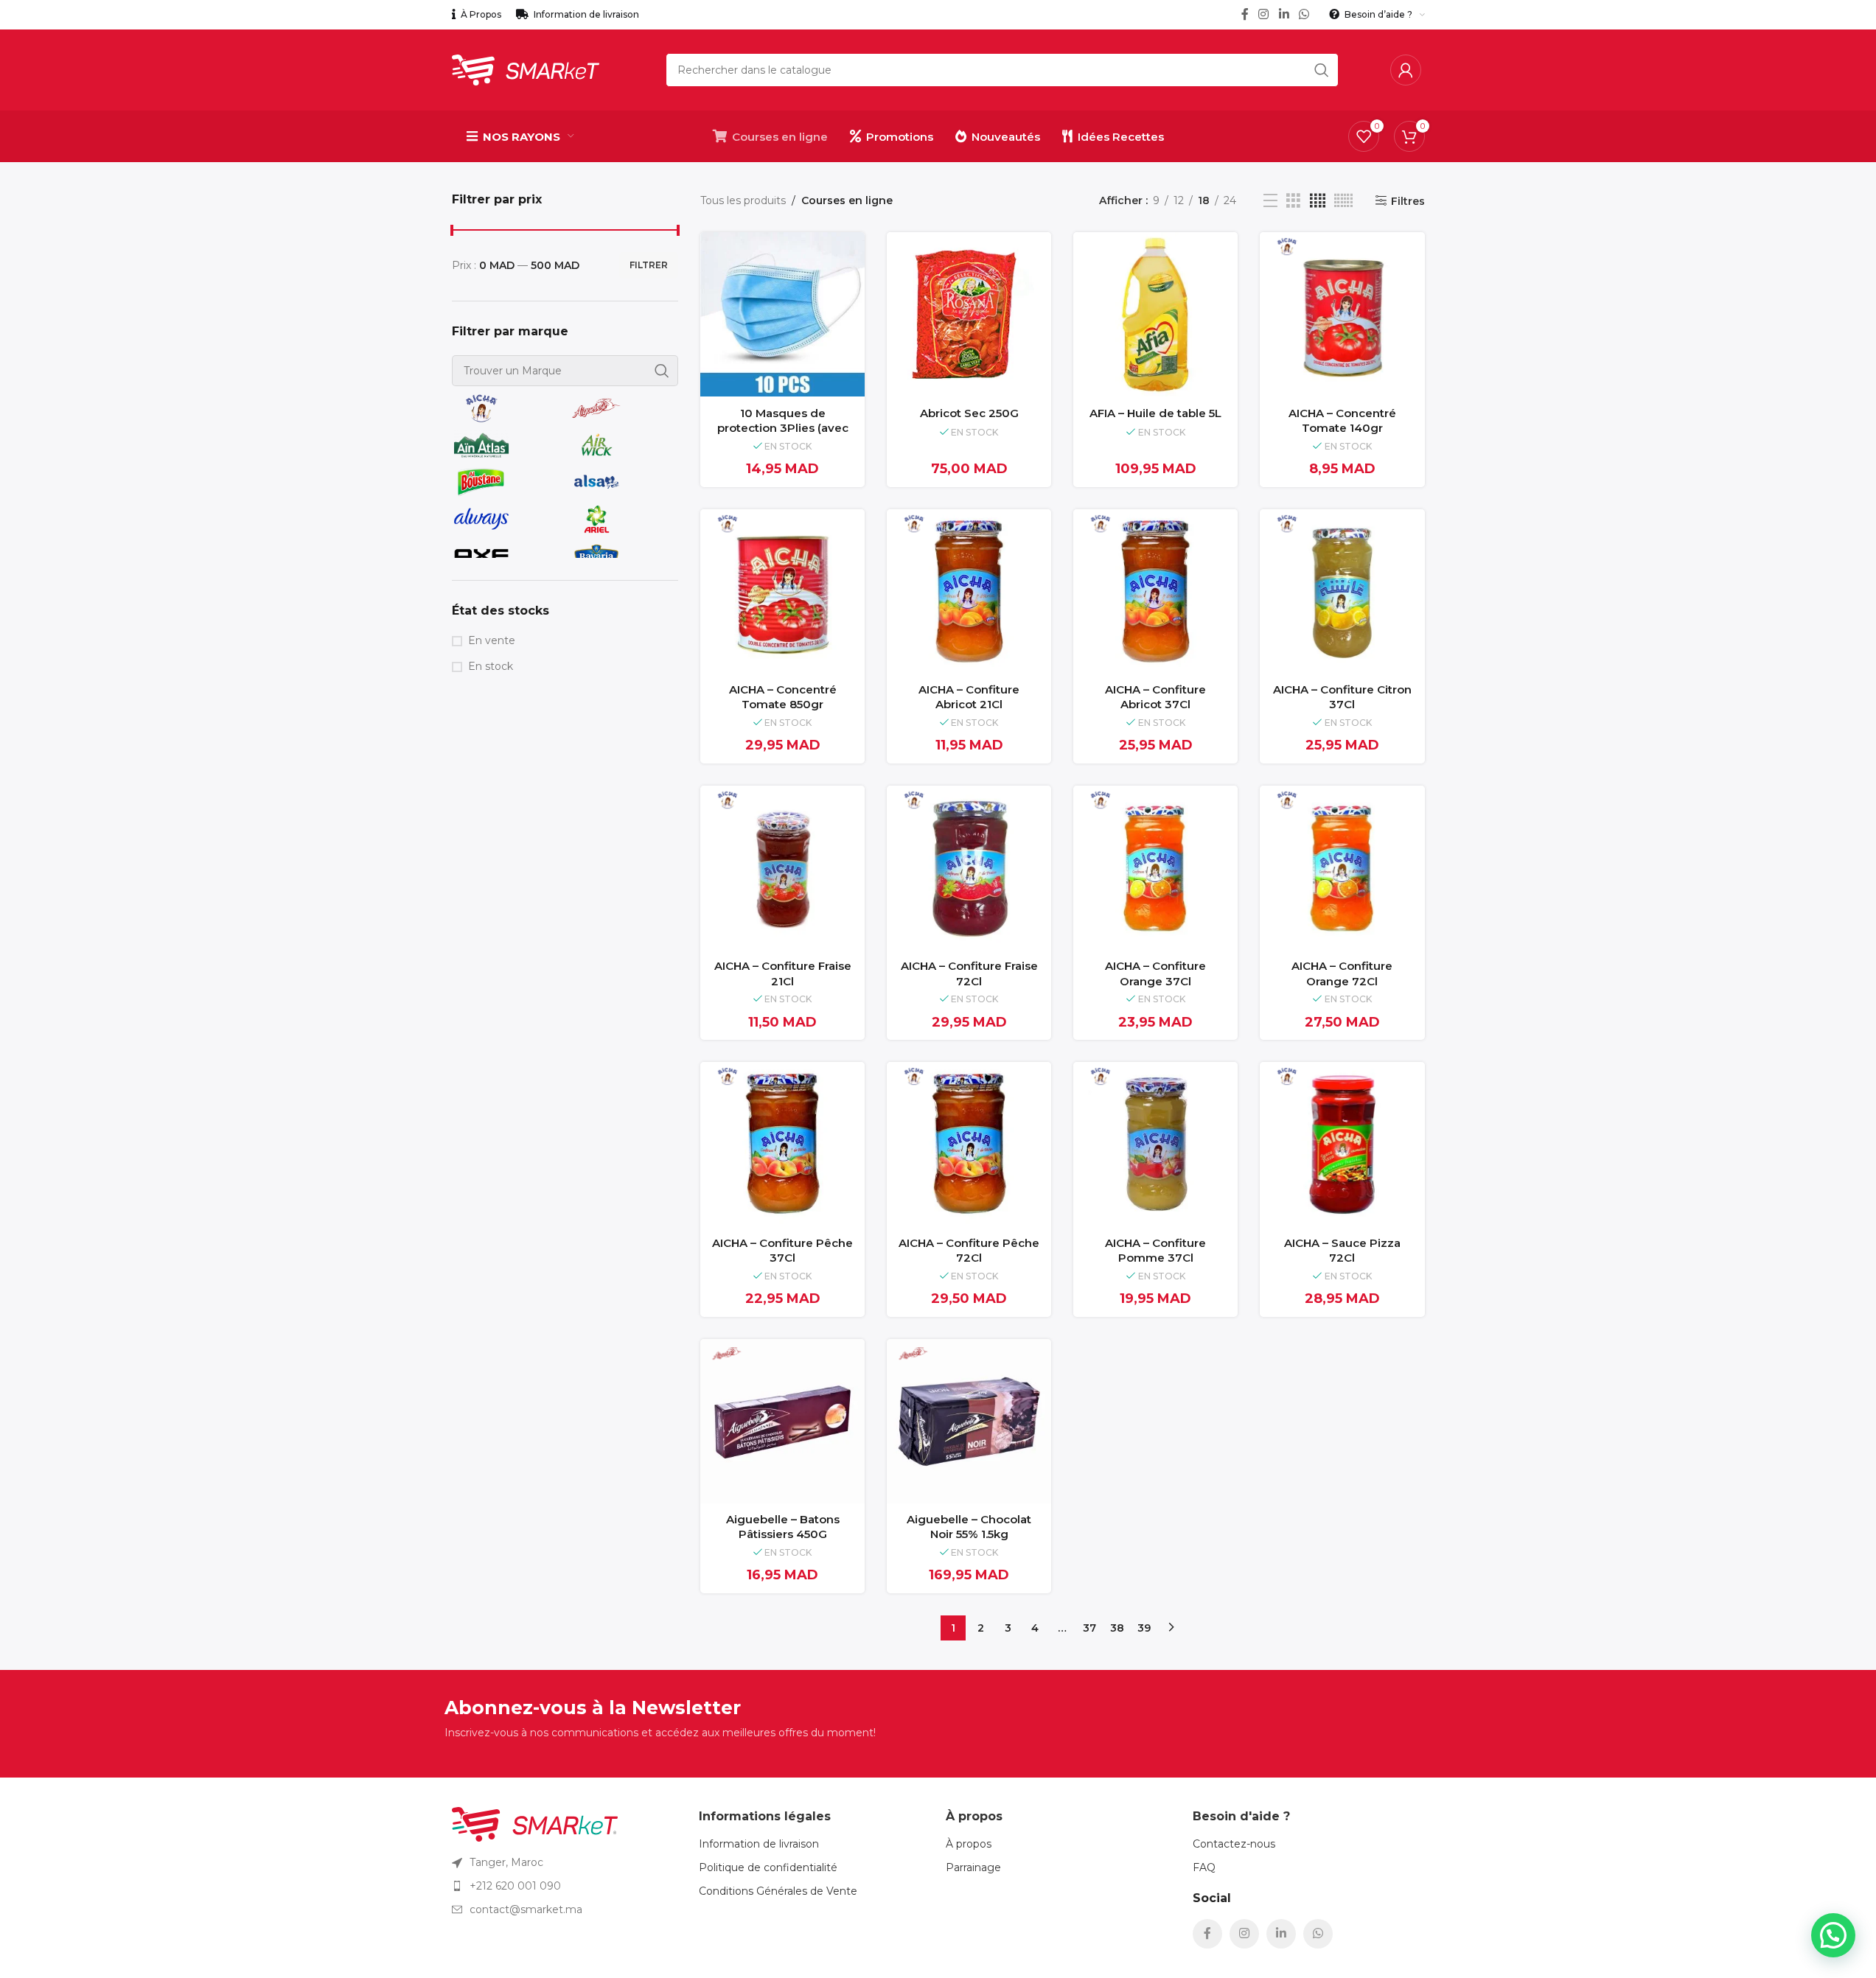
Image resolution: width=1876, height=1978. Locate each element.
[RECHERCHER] (1322, 70)
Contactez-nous (1234, 1844)
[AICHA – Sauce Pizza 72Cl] (1342, 1144)
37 (1089, 1628)
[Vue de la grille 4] (1318, 201)
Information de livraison (759, 1844)
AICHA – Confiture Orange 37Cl (1155, 974)
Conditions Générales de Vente (778, 1891)
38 (1117, 1628)
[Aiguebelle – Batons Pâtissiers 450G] (782, 1421)
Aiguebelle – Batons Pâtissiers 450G (783, 1527)
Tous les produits (743, 200)
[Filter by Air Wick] (621, 445)
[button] (1833, 1935)
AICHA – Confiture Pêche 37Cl (782, 1251)
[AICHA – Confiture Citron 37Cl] (1342, 591)
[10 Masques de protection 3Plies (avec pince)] (782, 314)
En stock (491, 666)
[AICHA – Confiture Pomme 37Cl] (1155, 1144)
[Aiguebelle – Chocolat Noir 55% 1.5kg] (969, 1421)
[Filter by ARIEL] (621, 519)
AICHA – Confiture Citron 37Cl (1342, 697)
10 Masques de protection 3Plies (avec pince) (783, 428)
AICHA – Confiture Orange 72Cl (1342, 974)
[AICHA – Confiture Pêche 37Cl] (782, 1144)
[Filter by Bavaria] (621, 556)
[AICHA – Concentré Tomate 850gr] (782, 591)
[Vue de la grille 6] (1343, 201)
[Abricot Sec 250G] (969, 314)
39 (1144, 1628)
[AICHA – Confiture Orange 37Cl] (1155, 868)
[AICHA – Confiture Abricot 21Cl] (969, 591)
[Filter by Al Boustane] (506, 482)
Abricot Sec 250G (969, 413)
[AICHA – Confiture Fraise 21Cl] (782, 868)
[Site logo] (526, 69)
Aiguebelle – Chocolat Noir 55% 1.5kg (969, 1527)
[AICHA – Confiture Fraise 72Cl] (969, 868)
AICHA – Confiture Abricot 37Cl (1155, 697)
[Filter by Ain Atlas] (506, 445)
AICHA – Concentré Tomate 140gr (1342, 421)
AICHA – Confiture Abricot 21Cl (969, 697)
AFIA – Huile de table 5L (1155, 413)
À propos (969, 1844)
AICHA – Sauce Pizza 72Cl (1342, 1251)
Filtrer (649, 265)
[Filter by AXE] (506, 556)
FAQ (1204, 1867)
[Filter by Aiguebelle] (621, 408)
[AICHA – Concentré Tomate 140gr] (1342, 314)
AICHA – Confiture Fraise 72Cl (969, 974)
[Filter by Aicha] (506, 408)
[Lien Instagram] (1264, 14)
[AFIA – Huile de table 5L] (1155, 314)
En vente (492, 640)
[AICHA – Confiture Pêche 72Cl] (969, 1144)
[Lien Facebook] (1245, 14)
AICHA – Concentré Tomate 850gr (783, 697)
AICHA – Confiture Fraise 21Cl (783, 974)
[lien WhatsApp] (1304, 14)
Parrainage (973, 1867)
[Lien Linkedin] (1284, 14)
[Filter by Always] (506, 519)
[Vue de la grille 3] (1293, 201)
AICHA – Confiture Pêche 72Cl (969, 1251)
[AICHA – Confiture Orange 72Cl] (1342, 868)
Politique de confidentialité (768, 1867)
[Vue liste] (1270, 201)
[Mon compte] (1406, 70)
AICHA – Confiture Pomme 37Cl (1155, 1251)
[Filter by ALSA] (621, 482)
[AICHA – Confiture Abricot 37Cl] (1155, 591)
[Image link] (535, 1823)
